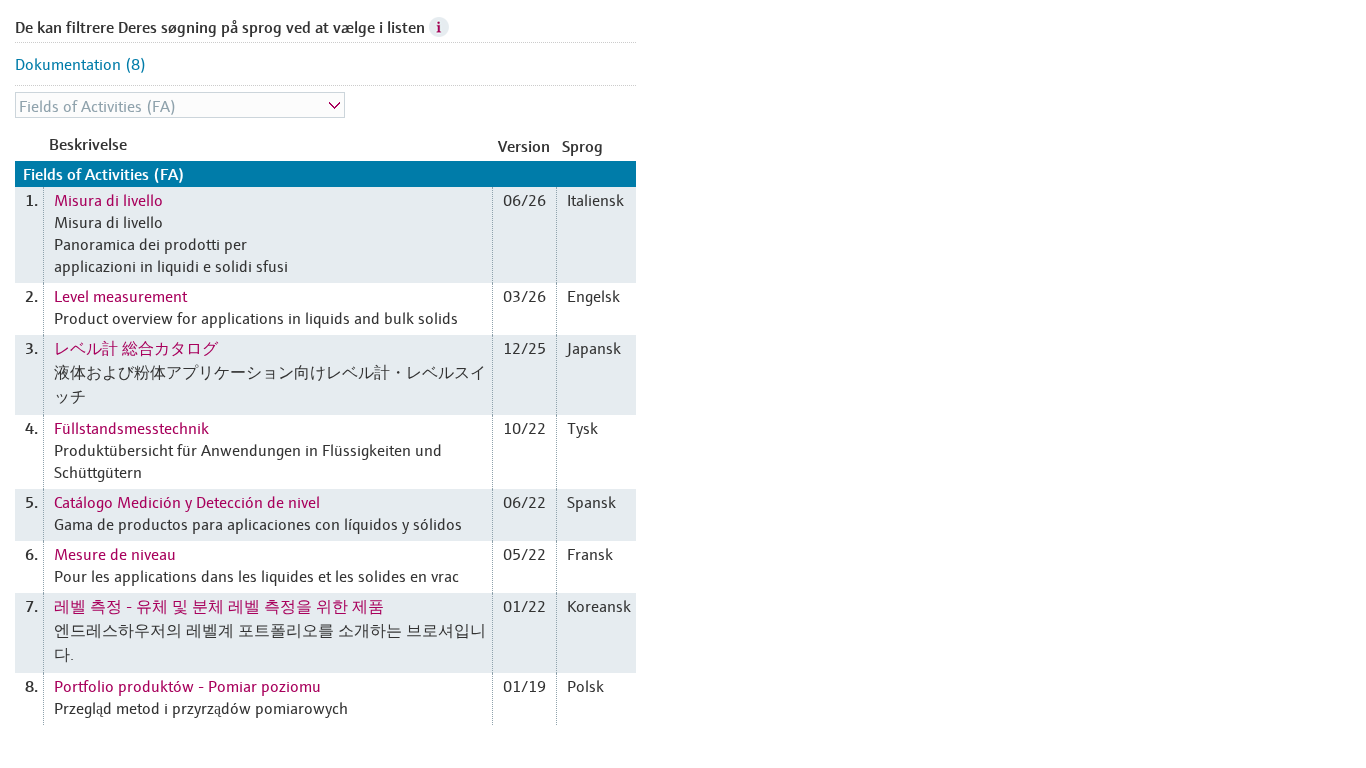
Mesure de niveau (115, 553)
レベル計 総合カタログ (136, 347)
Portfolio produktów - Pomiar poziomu (187, 685)
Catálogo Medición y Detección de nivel (187, 501)
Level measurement (120, 295)
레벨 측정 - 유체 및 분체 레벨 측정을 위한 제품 (219, 605)
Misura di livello (108, 199)
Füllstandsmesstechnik (131, 427)
